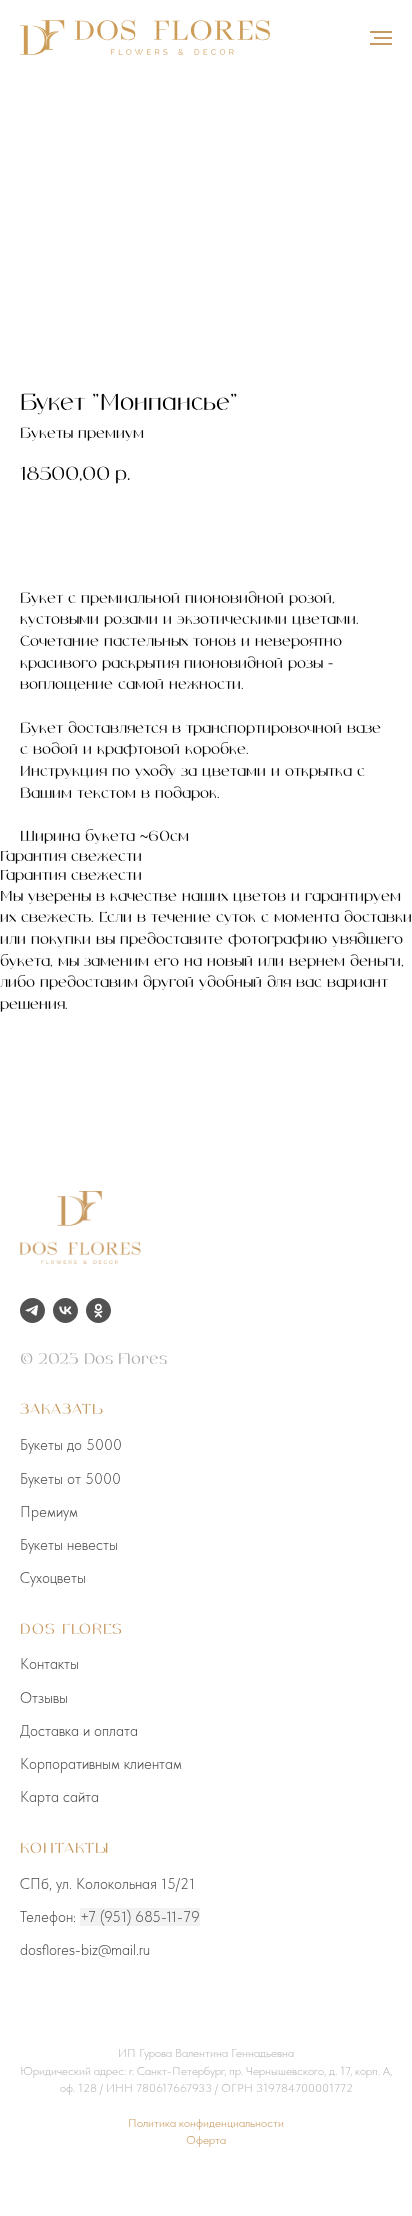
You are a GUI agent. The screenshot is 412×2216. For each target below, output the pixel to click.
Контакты (49, 1664)
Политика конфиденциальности (206, 2123)
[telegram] (32, 1310)
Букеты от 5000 (70, 1479)
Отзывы (44, 1698)
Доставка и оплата (79, 1731)
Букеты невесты (69, 1545)
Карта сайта (59, 1797)
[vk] (65, 1310)
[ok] (98, 1310)
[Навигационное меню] (381, 38)
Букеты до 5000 (71, 1445)
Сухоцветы (53, 1578)
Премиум (49, 1512)
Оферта (206, 2140)
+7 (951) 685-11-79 (140, 1917)
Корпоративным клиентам (101, 1764)
